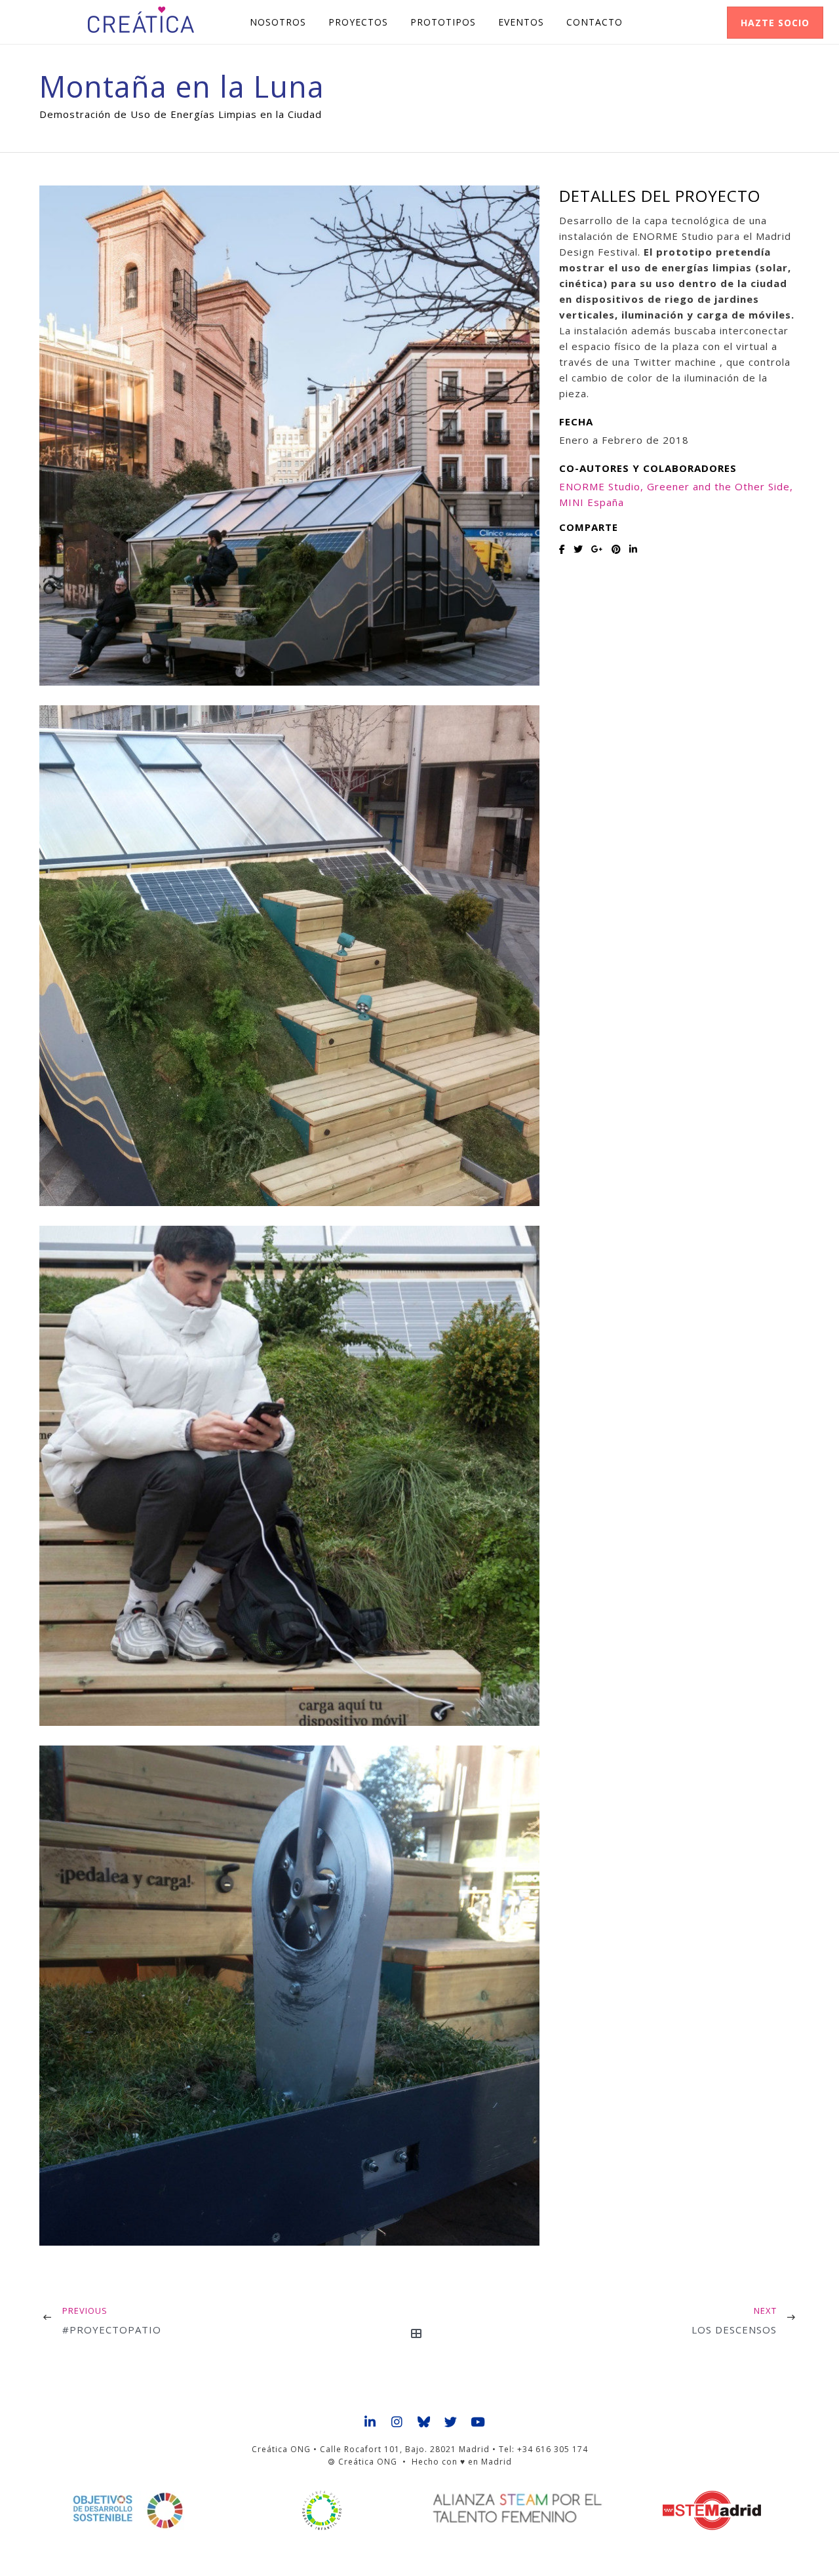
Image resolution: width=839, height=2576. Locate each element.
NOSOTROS (278, 22)
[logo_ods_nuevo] (127, 2510)
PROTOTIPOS (443, 22)
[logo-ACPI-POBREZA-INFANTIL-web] (322, 2510)
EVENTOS (521, 22)
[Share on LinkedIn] (634, 549)
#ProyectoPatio (112, 2330)
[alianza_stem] (517, 2508)
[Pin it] (616, 549)
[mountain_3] (289, 1476)
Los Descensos (734, 2330)
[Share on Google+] (597, 549)
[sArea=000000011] (289, 1996)
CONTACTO (595, 22)
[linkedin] (371, 2423)
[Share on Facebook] (562, 549)
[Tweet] (578, 549)
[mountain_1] (289, 436)
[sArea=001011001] (289, 955)
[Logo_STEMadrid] (712, 2510)
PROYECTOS (358, 22)
